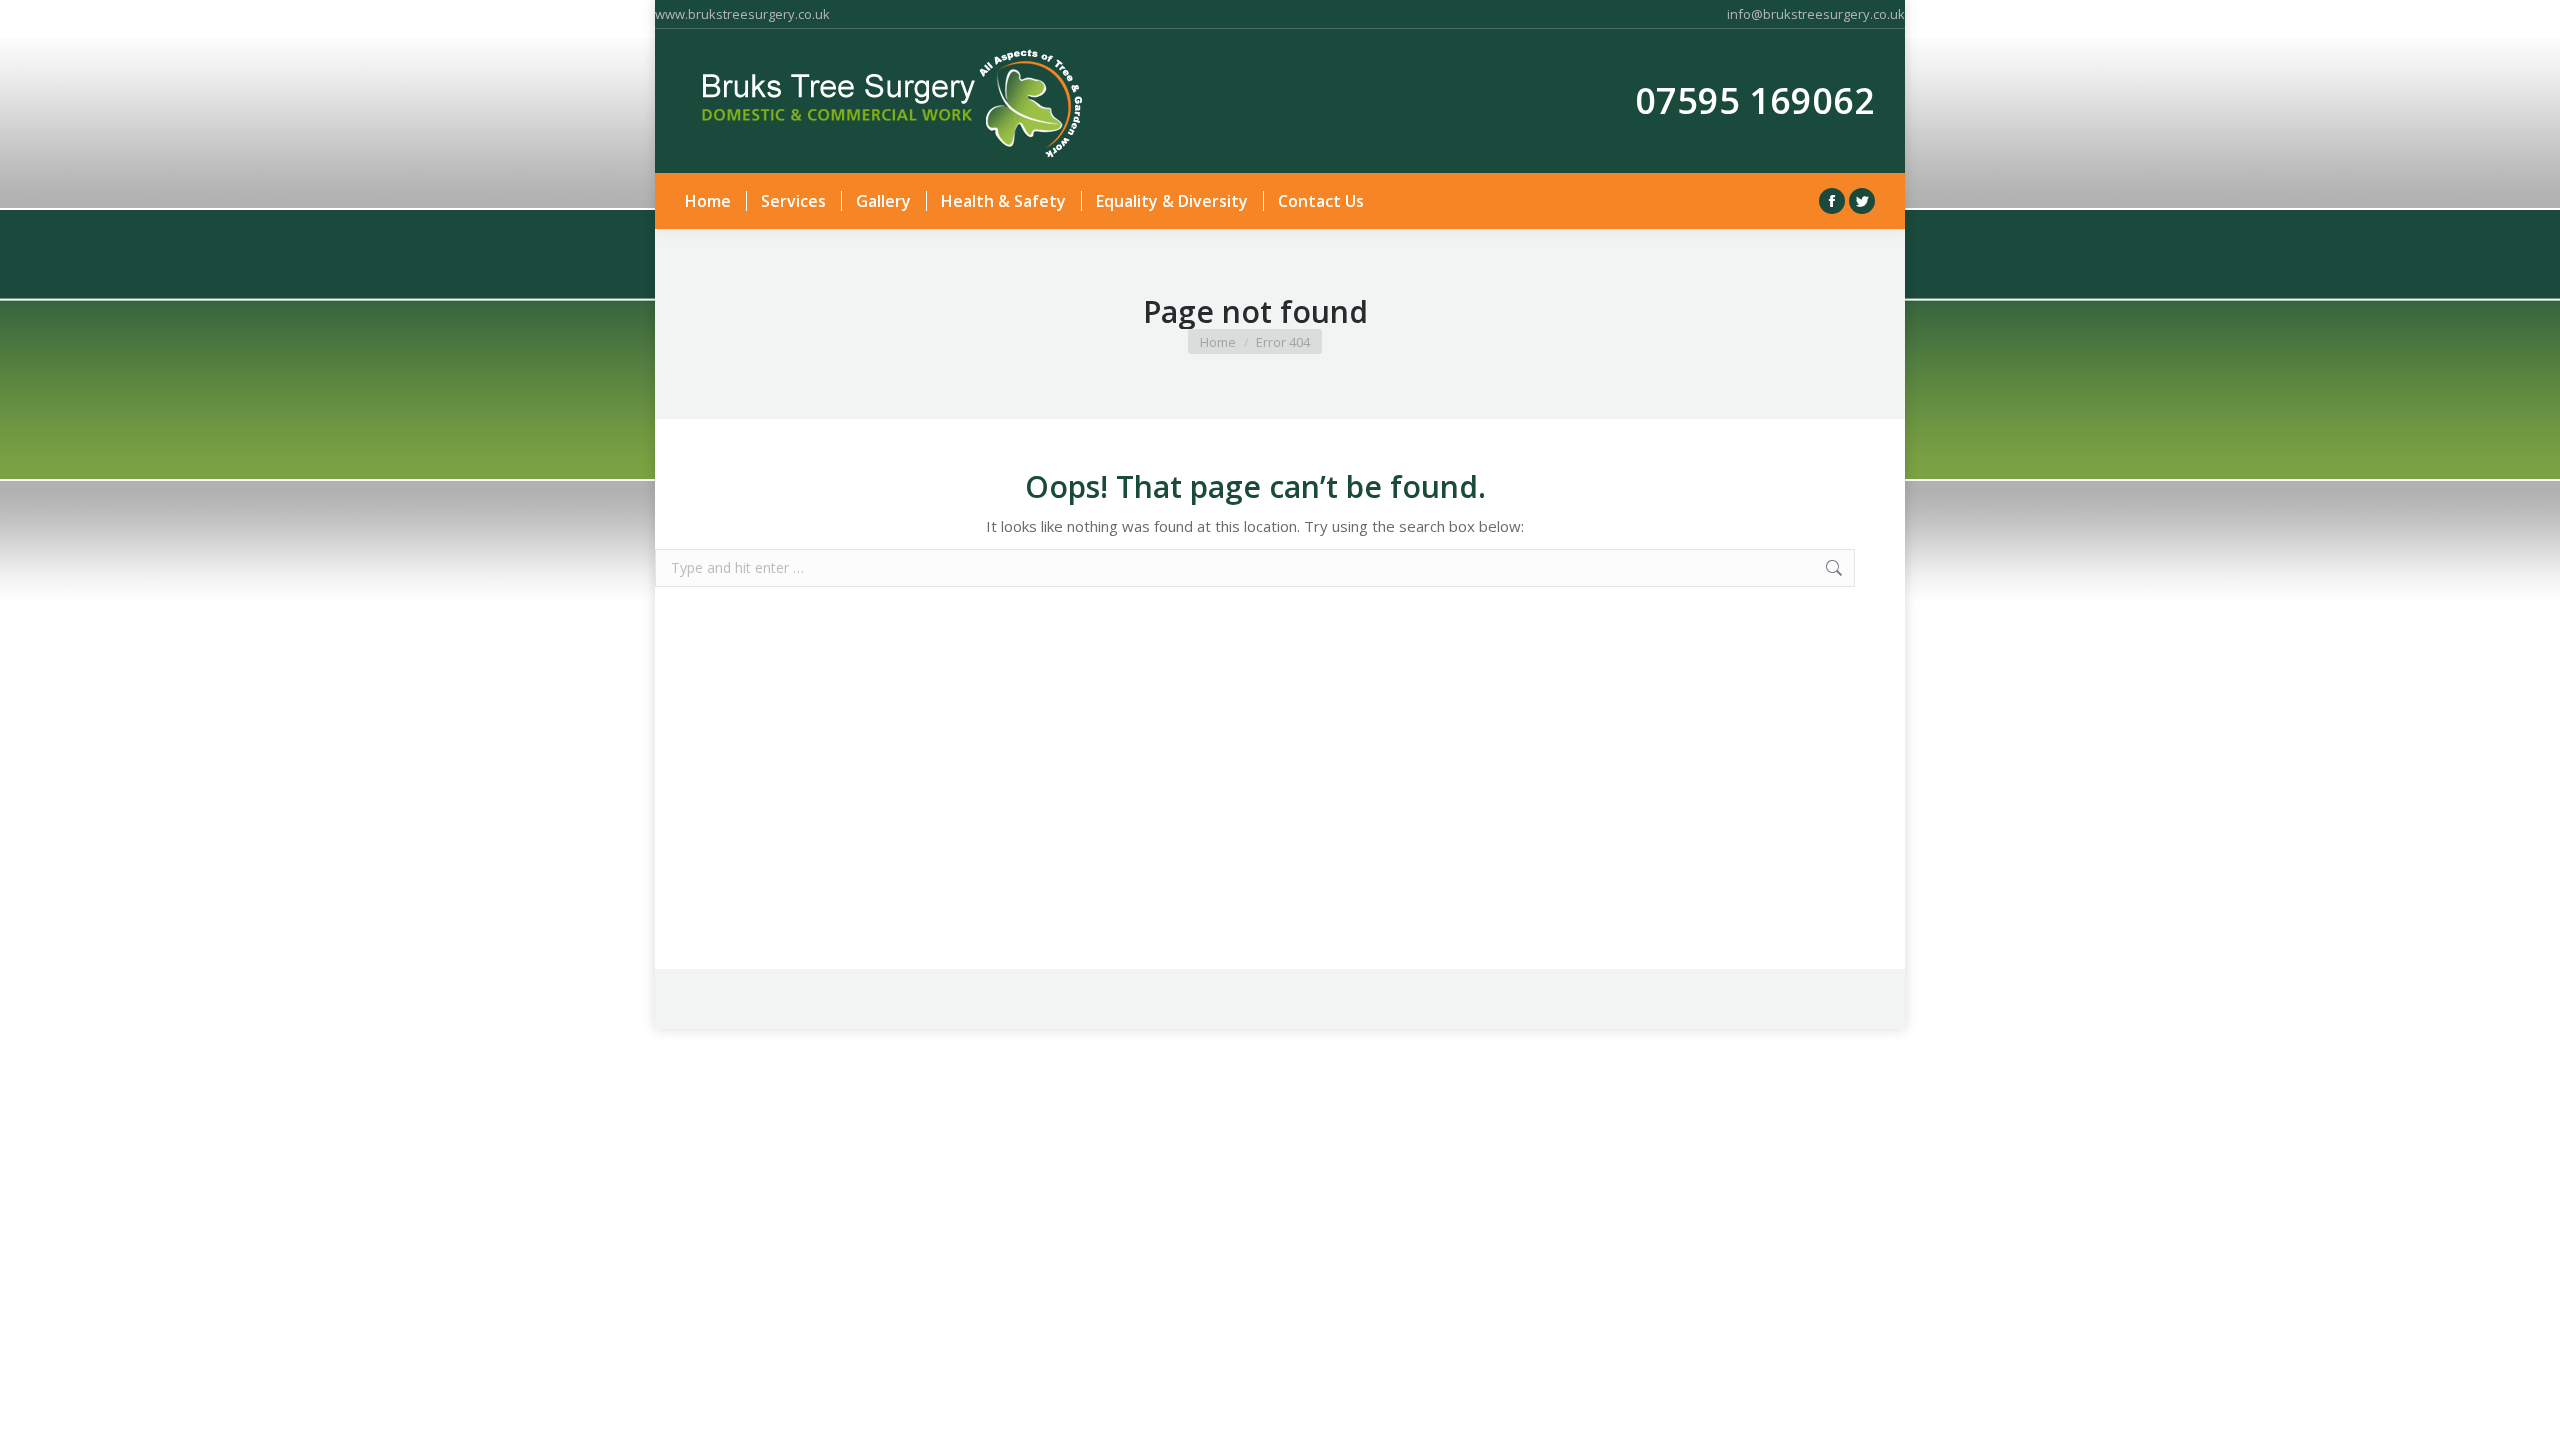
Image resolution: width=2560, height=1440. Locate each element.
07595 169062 (1755, 100)
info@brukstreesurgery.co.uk (1816, 14)
